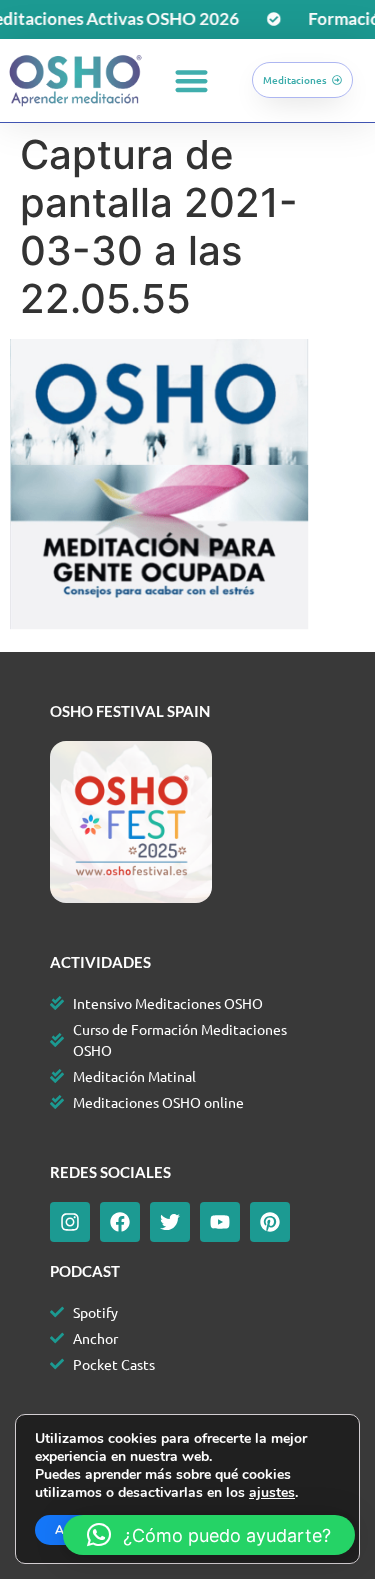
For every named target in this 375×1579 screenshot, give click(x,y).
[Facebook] (120, 1222)
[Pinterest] (270, 1222)
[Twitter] (170, 1222)
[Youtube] (220, 1222)
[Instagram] (70, 1222)
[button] (191, 80)
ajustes (272, 1493)
